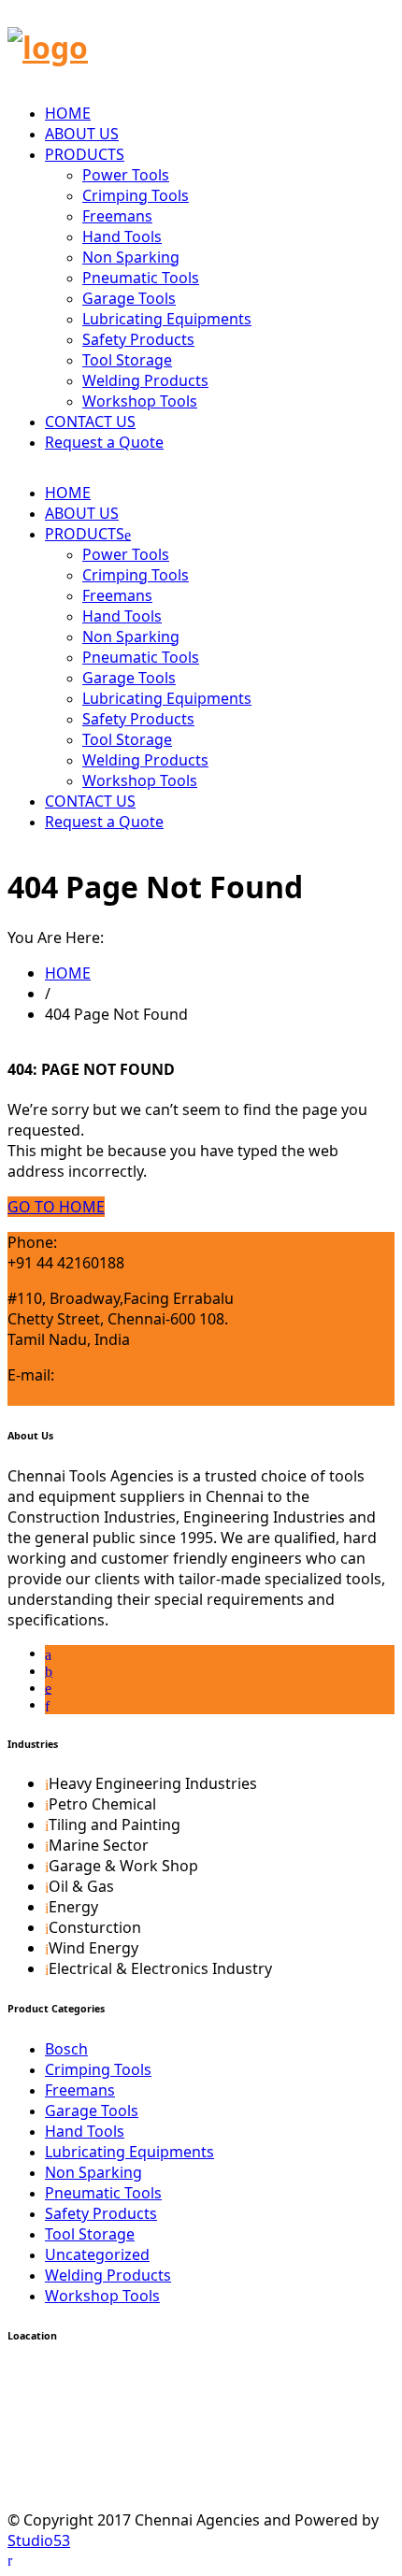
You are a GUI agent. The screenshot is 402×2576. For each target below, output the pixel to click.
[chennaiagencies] (48, 47)
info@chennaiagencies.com (105, 1395)
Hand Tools (122, 236)
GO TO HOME (56, 1207)
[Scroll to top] (10, 2559)
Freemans (117, 216)
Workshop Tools (140, 401)
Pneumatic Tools (141, 278)
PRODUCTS (85, 154)
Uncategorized (97, 2254)
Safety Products (138, 339)
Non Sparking (131, 257)
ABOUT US (82, 134)
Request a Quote (104, 442)
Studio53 (39, 2540)
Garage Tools (129, 298)
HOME (68, 113)
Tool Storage (127, 360)
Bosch (66, 2049)
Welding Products (145, 380)
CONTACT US (90, 422)
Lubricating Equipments (167, 319)
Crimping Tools (136, 195)
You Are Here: (56, 937)
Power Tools (126, 175)
